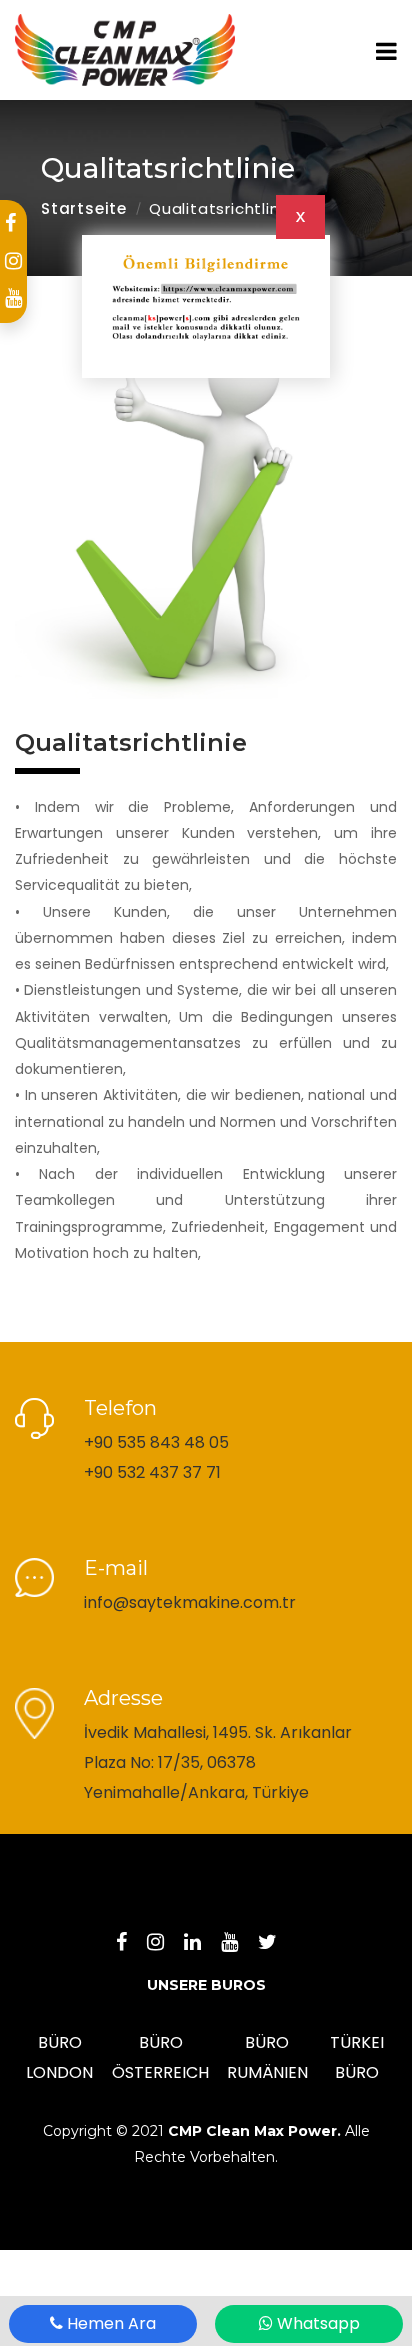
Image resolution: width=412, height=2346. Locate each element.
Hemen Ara (109, 2323)
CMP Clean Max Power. (254, 2131)
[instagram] (13, 261)
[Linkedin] (202, 1943)
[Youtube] (239, 1943)
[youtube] (13, 298)
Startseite (84, 208)
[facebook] (10, 223)
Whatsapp (316, 2323)
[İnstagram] (165, 1943)
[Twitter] (277, 1943)
